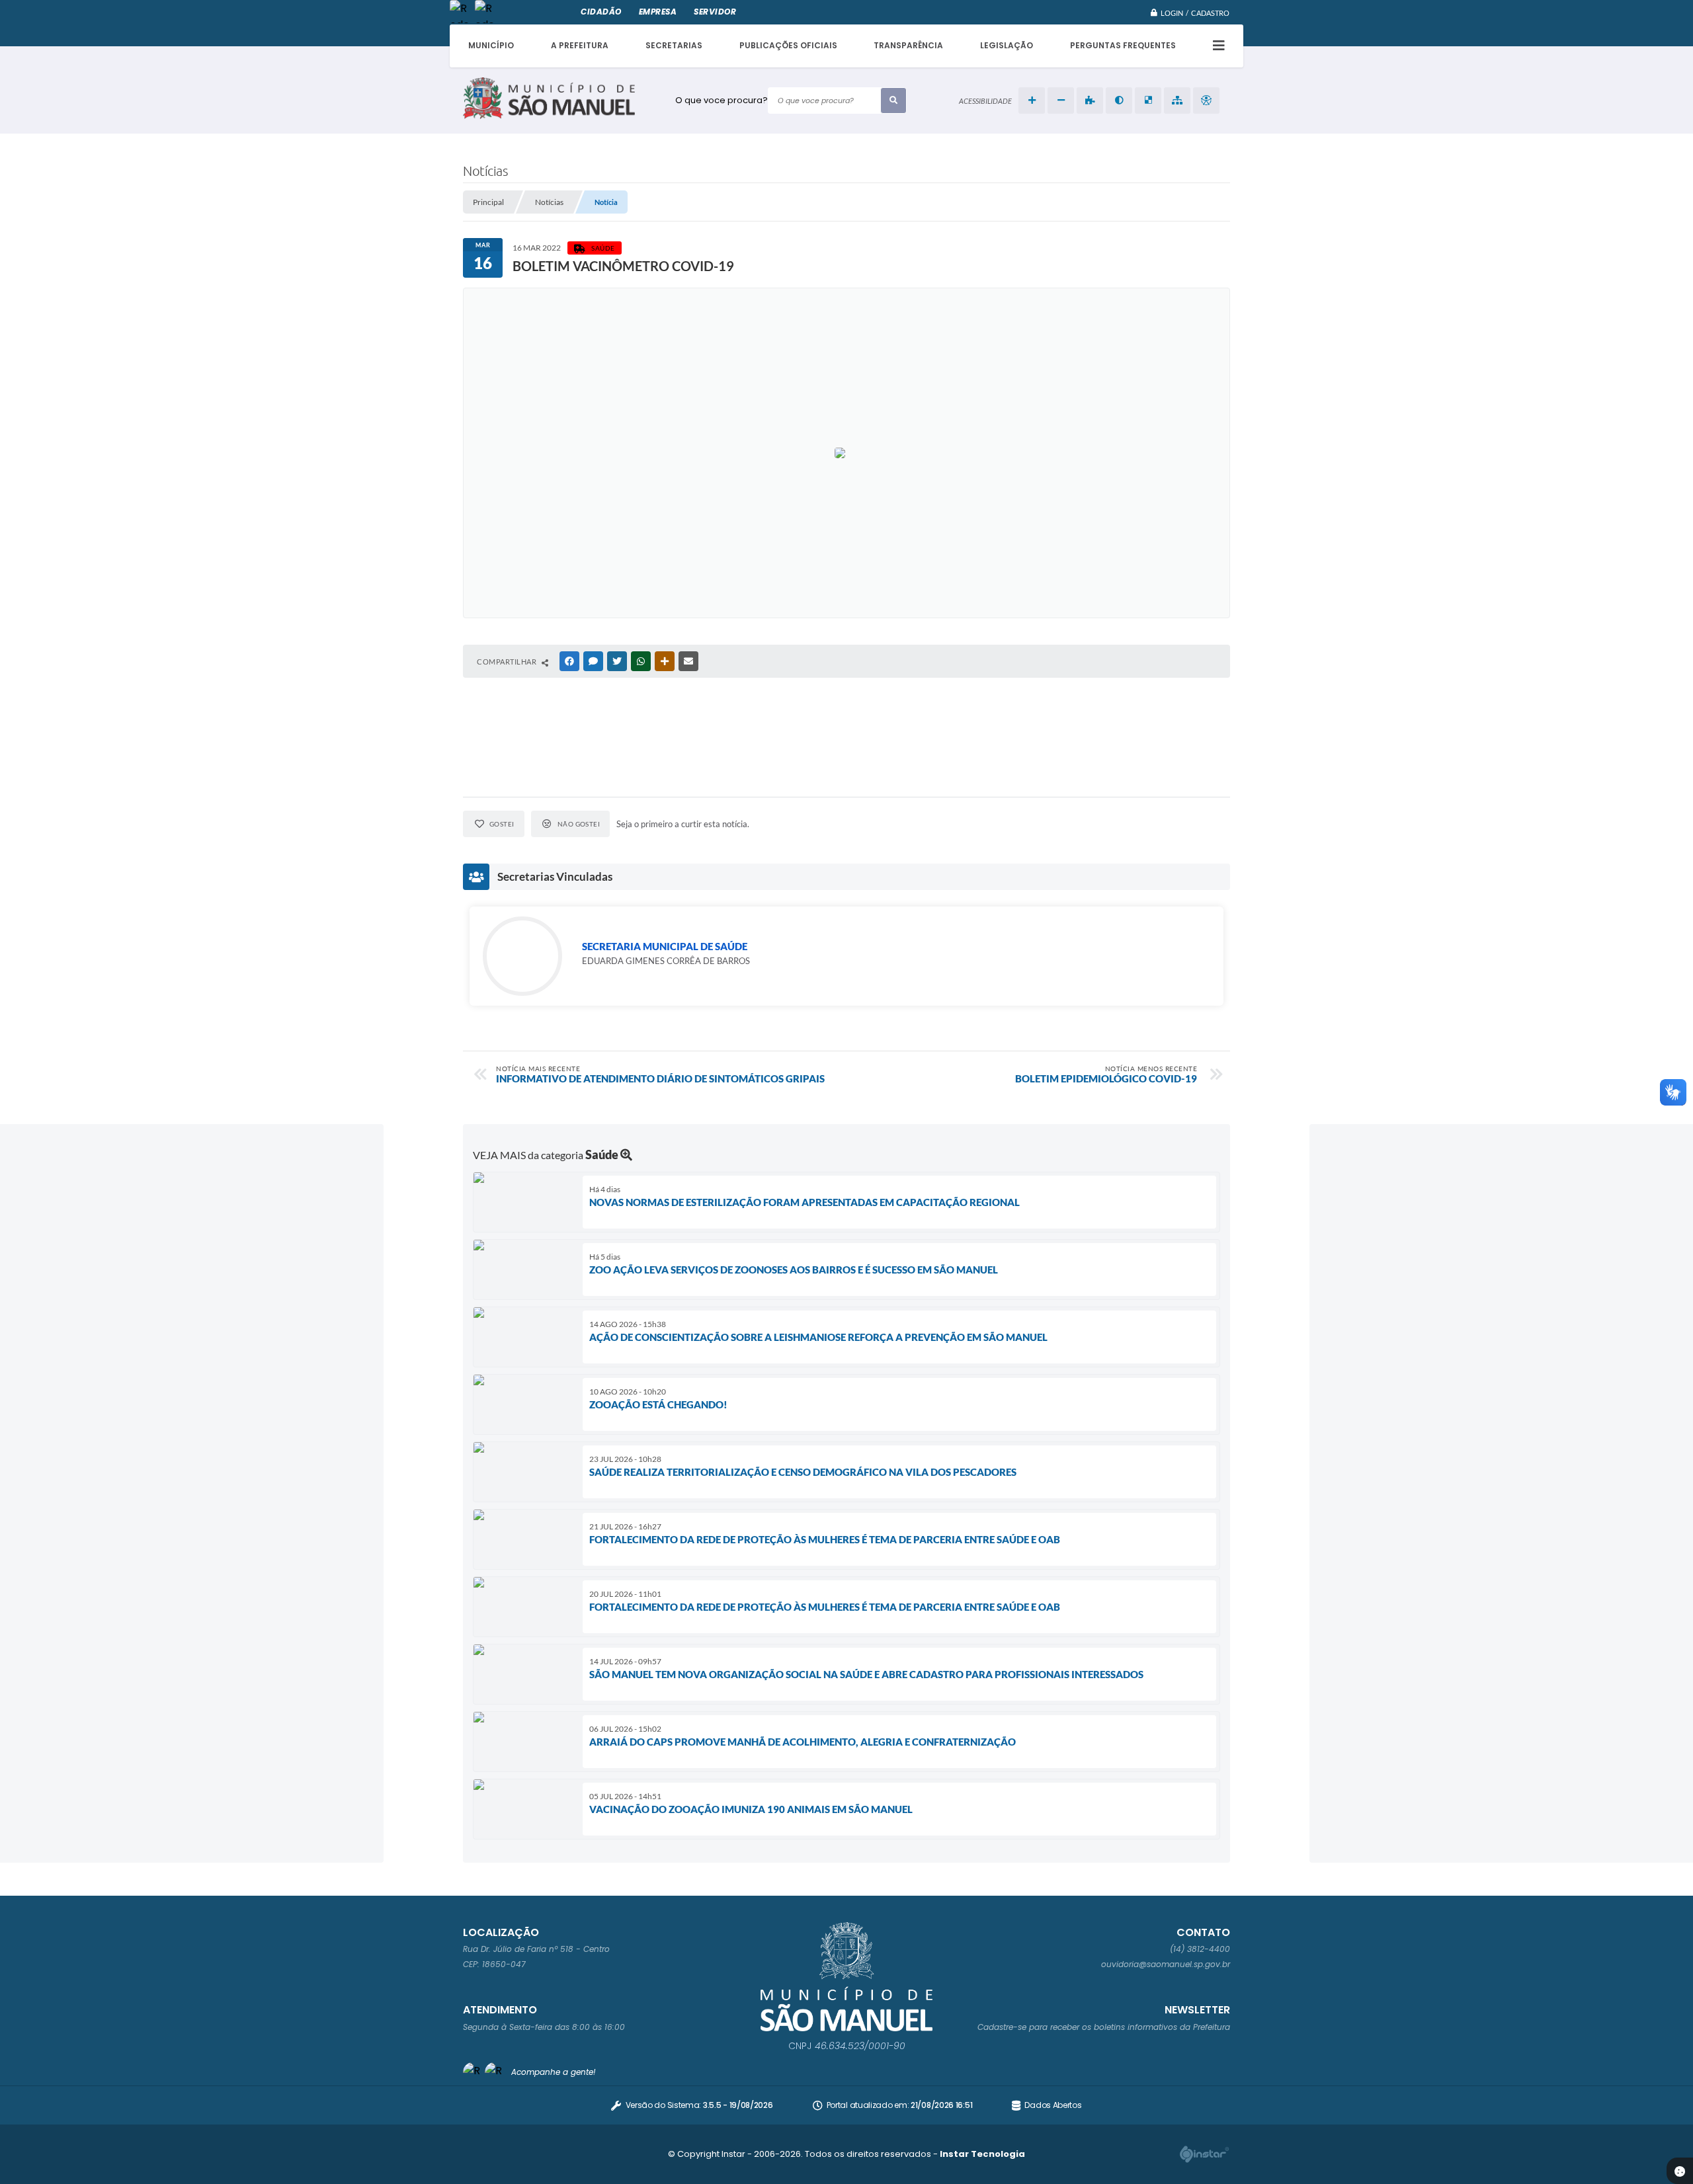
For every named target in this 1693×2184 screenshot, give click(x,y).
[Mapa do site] (1177, 101)
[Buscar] (893, 101)
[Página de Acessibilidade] (1206, 101)
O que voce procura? (722, 100)
